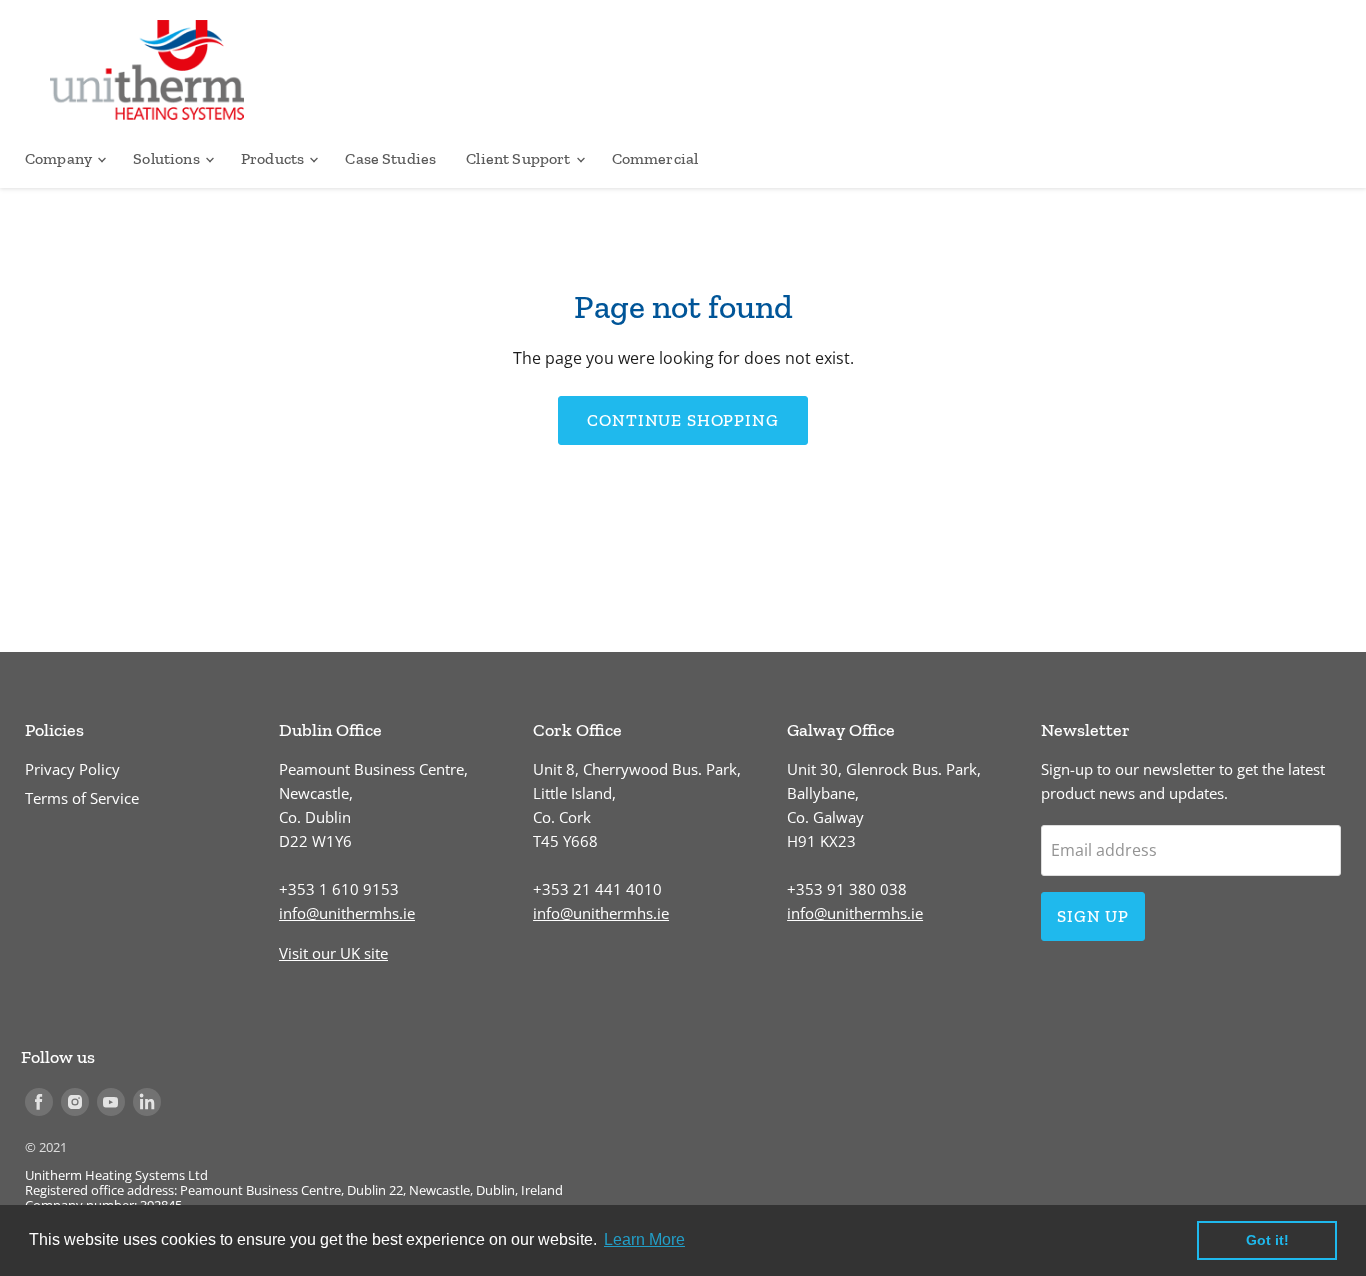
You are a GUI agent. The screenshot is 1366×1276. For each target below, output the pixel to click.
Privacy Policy (72, 769)
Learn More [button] (644, 1239)
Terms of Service (82, 798)
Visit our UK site (333, 953)
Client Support (519, 158)
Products (274, 158)
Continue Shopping (682, 420)
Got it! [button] (1267, 1240)
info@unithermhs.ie (347, 913)
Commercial (655, 158)
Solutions (168, 158)
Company (60, 158)
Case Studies (390, 158)
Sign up (1093, 916)
